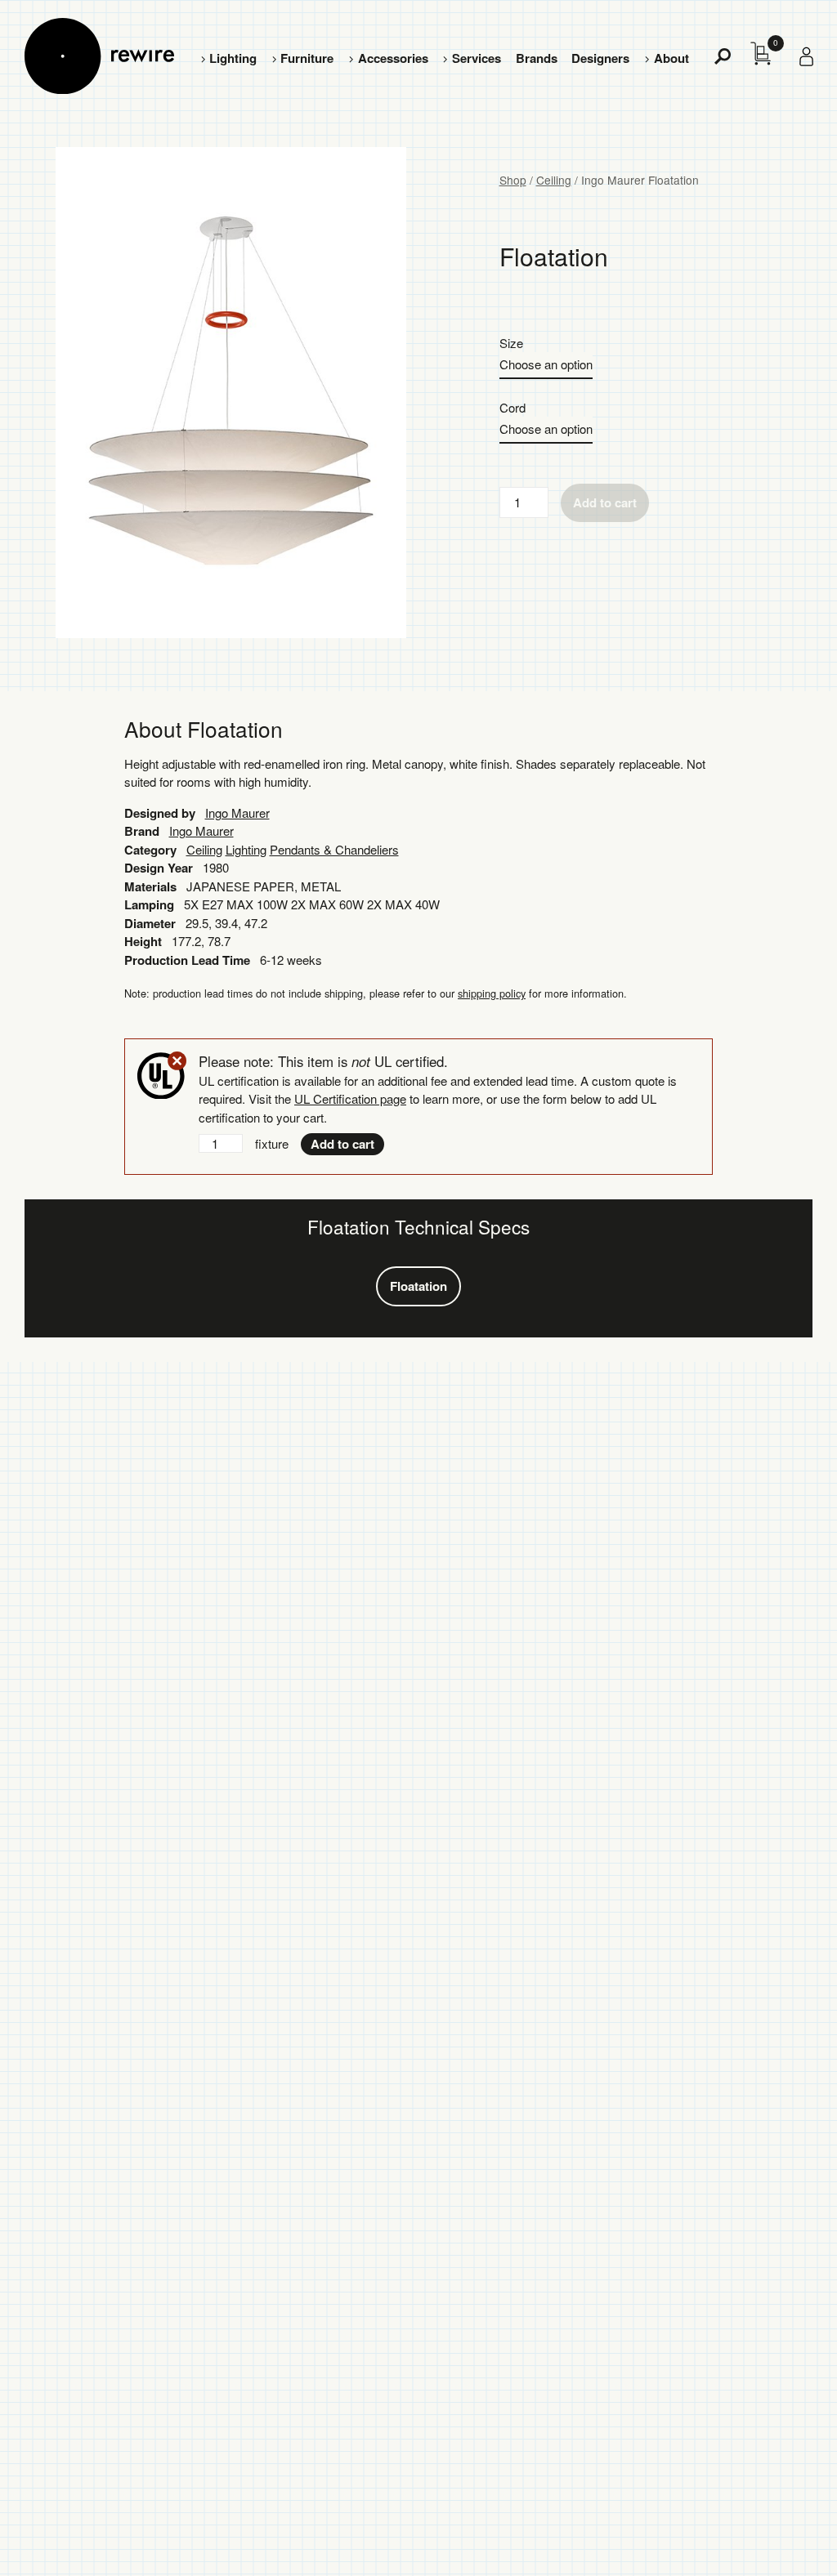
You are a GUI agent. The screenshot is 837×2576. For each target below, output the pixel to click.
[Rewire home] (99, 56)
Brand (142, 831)
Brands (537, 58)
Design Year (159, 868)
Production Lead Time (187, 960)
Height (143, 941)
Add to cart (605, 502)
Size (511, 343)
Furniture (307, 58)
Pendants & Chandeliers (334, 849)
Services (477, 58)
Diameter (150, 923)
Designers (600, 58)
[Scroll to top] (781, 2538)
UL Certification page (350, 1098)
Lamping (149, 904)
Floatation (418, 1286)
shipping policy (492, 993)
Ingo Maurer (237, 813)
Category (150, 850)
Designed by (160, 813)
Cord (512, 407)
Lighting (233, 58)
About (671, 58)
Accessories (393, 58)
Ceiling (554, 180)
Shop (513, 180)
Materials (150, 886)
